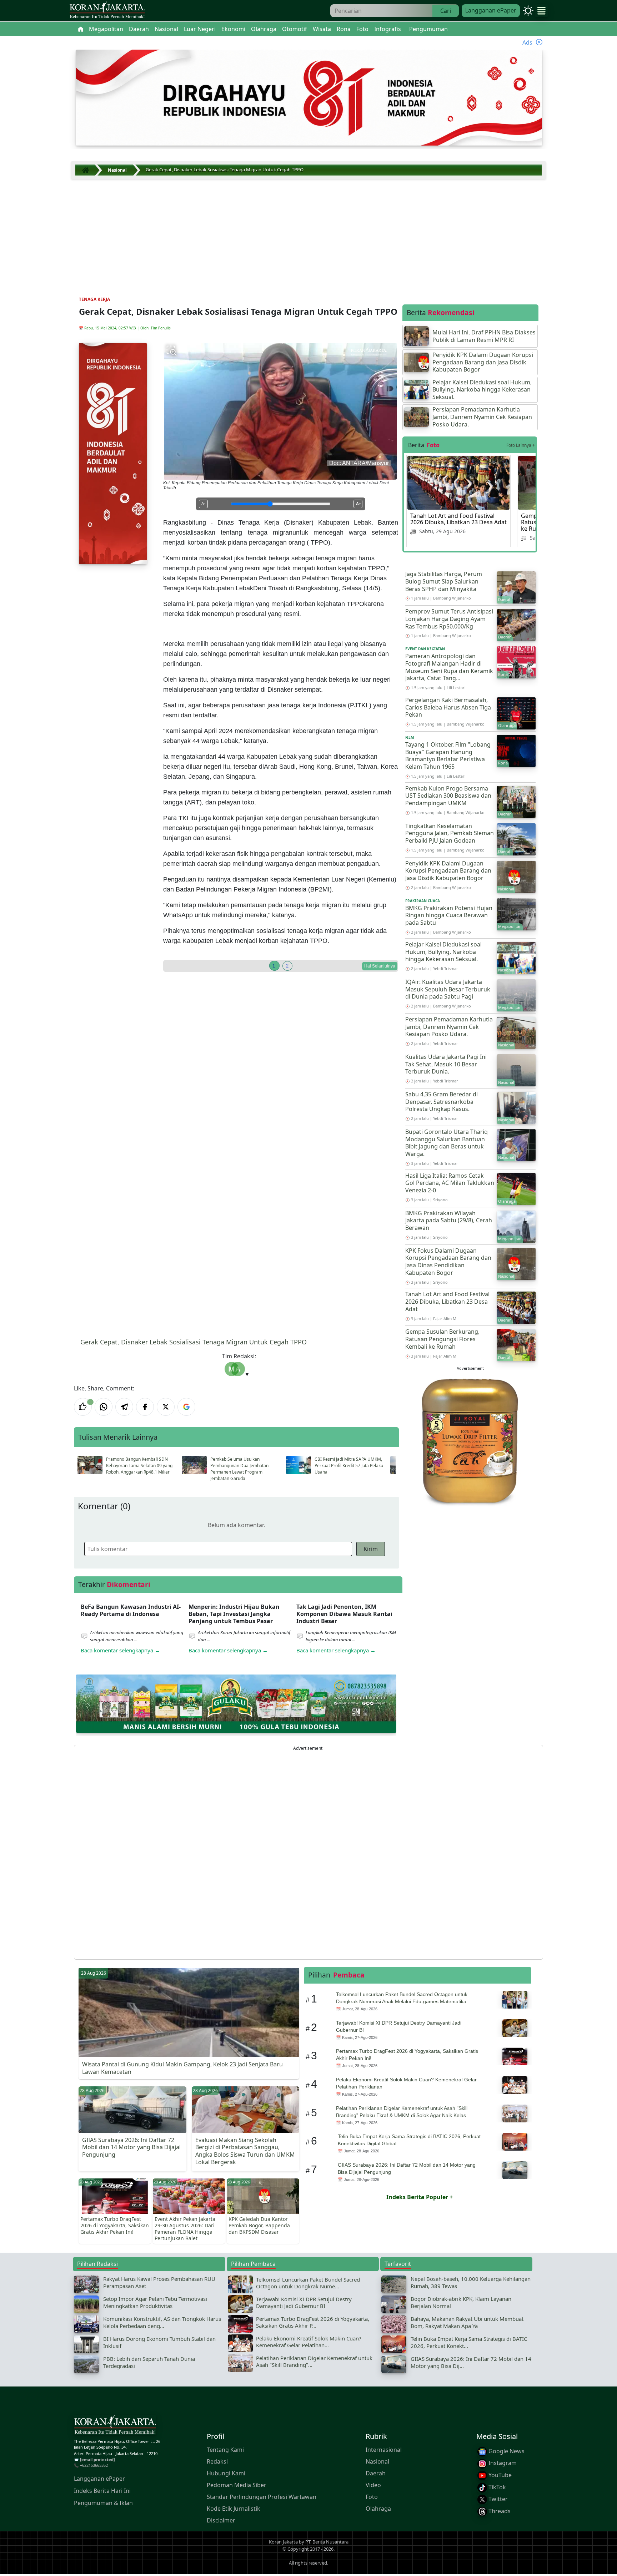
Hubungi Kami (226, 2473)
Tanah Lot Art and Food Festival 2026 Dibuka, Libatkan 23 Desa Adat (458, 519)
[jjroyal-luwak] (470, 1440)
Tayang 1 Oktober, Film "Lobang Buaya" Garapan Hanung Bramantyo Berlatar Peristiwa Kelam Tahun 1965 (448, 756)
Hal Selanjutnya (380, 966)
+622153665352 (94, 2465)
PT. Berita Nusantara (327, 2542)
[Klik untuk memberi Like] (83, 1407)
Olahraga (378, 2508)
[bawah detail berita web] (236, 1703)
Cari (446, 11)
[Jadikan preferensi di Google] (186, 1407)
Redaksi (217, 2461)
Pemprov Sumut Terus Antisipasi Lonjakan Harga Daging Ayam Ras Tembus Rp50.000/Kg (449, 619)
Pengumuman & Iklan (103, 2503)
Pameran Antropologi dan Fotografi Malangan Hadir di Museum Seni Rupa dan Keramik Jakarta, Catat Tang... (449, 667)
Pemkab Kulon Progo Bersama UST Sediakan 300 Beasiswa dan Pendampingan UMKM (448, 796)
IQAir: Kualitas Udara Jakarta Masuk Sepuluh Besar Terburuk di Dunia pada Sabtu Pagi (448, 989)
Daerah (376, 2473)
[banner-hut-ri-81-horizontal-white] (309, 97)
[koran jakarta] (87, 170)
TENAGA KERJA (94, 299)
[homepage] (115, 2426)
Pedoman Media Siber (237, 2485)
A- (203, 504)
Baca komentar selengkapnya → (120, 1650)
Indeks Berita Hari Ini (102, 2491)
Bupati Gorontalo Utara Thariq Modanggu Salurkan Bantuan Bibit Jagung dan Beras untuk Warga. (447, 1143)
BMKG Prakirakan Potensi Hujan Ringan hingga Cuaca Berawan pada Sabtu (449, 915)
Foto (372, 2496)
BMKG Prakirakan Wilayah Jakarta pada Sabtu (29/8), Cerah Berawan (449, 1221)
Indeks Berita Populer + (420, 2197)
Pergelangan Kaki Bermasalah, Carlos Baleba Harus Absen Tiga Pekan (448, 707)
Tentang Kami (225, 2449)
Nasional (377, 2461)
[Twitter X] (166, 1407)
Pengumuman (428, 29)
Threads (499, 2511)
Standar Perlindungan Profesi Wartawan (262, 2496)
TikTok (496, 2487)
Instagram (502, 2463)
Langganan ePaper (491, 10)
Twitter (497, 2499)
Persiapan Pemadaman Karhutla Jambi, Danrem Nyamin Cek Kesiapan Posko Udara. (449, 1027)
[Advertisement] (308, 233)
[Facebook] (145, 1407)
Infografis (388, 29)
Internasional (384, 2449)
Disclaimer (221, 2520)
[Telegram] (124, 1407)
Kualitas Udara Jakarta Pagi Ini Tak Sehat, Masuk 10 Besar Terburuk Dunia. (446, 1064)
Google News (506, 2451)
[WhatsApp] (104, 1407)
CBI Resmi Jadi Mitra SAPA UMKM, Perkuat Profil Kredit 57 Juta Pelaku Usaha (349, 1466)
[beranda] (81, 29)
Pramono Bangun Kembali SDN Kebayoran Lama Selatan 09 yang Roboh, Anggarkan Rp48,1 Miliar (139, 1466)
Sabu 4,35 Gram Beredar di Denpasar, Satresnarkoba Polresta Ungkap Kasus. (442, 1102)
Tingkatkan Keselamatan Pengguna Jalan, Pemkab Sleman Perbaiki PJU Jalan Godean (450, 833)
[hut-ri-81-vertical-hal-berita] (113, 453)
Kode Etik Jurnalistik (234, 2508)
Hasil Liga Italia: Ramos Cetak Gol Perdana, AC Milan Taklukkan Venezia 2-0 (450, 1183)
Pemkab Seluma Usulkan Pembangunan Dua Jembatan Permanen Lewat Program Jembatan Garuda (239, 1469)
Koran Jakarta (283, 2542)
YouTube (499, 2475)
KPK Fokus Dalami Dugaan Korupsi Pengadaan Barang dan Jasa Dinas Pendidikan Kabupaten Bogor (448, 1262)
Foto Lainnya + (521, 445)
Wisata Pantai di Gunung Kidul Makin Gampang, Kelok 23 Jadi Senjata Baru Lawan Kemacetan (182, 2068)
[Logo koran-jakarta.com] (107, 11)
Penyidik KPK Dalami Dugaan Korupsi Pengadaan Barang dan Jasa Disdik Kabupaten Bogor (448, 871)
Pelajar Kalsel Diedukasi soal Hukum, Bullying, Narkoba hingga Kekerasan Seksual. (443, 952)
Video (373, 2485)
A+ (358, 504)
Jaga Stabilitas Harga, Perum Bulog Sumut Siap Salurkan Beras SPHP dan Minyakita (444, 581)
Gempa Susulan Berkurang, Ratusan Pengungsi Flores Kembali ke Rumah (442, 1339)
